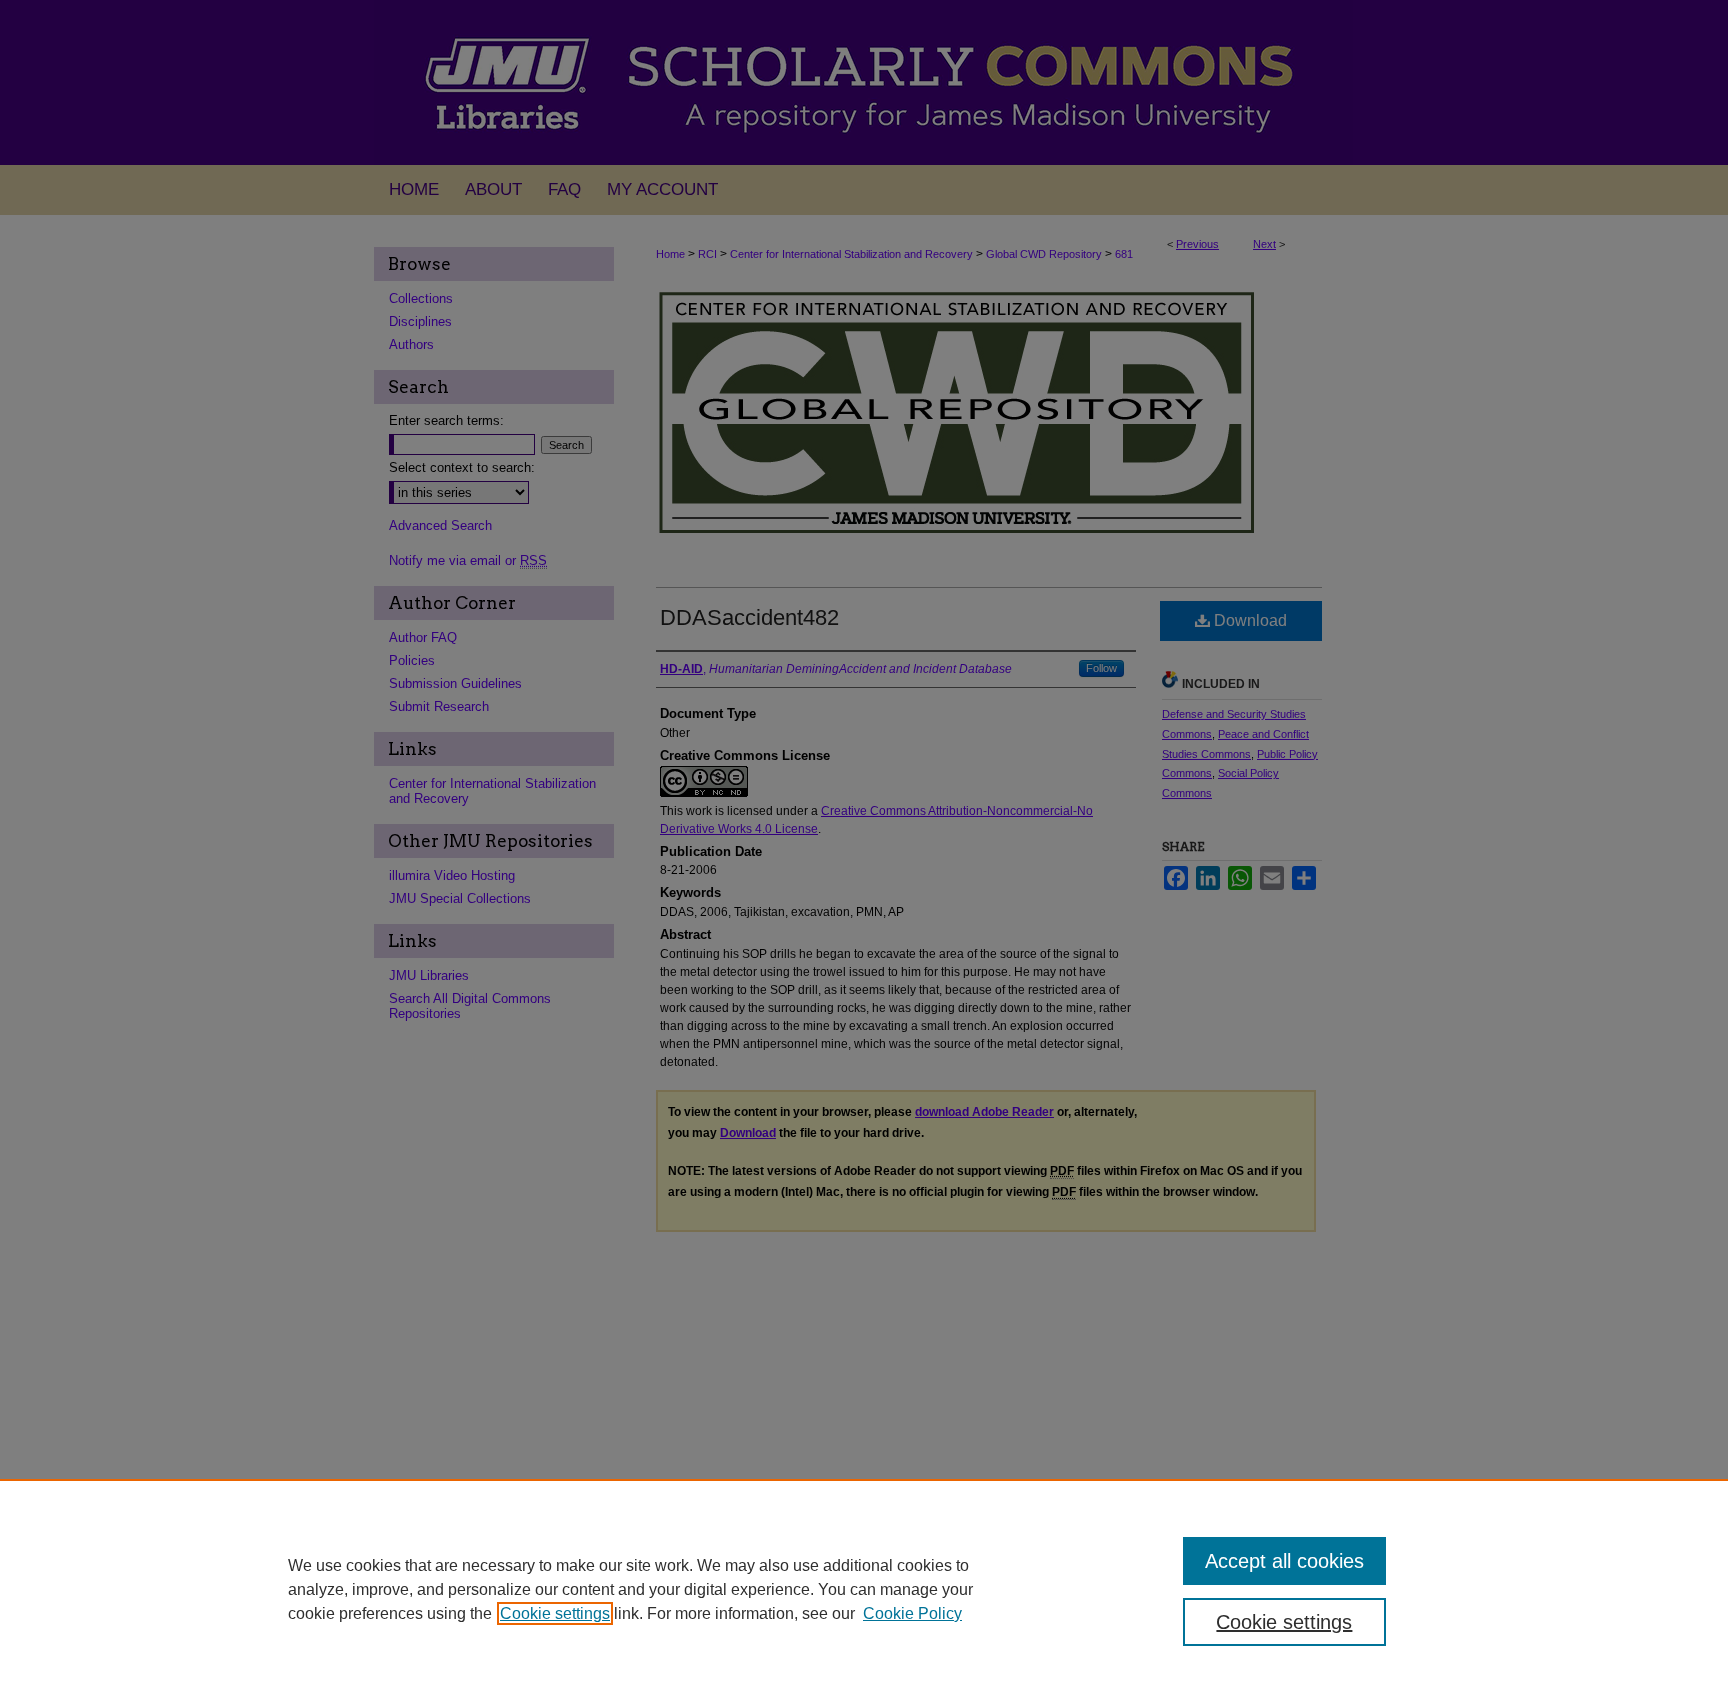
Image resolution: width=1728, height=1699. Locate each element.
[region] (864, 1589)
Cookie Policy (912, 1613)
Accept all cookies (1284, 1561)
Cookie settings (555, 1613)
